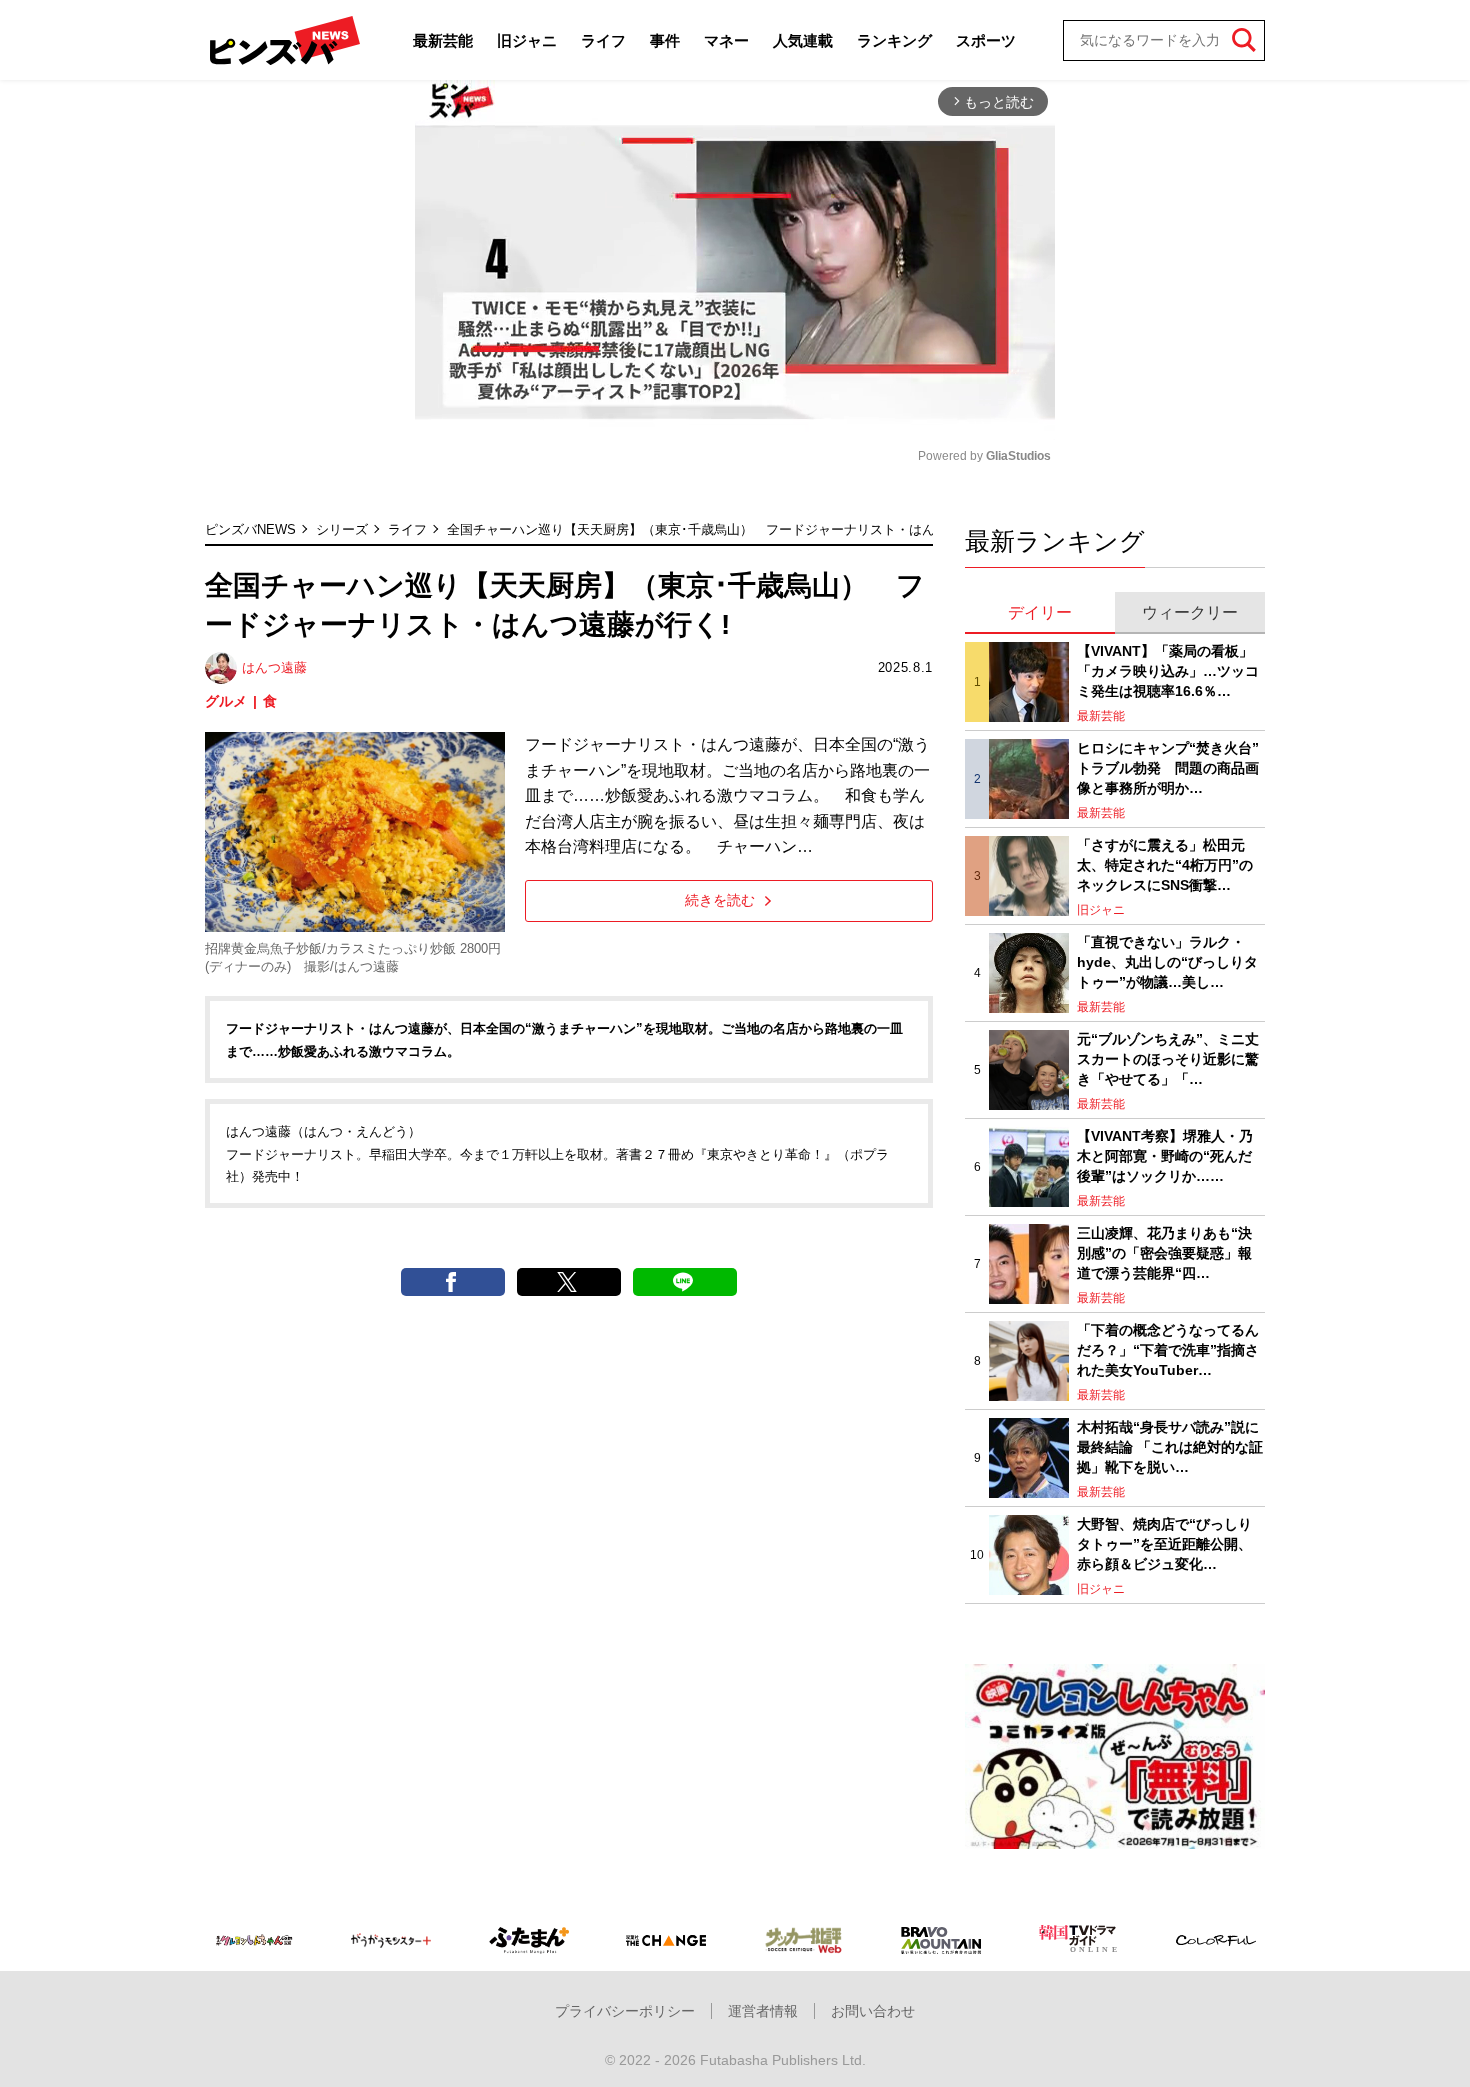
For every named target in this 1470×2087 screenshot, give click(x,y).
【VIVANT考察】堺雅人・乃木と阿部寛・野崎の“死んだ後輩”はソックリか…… (1165, 1155)
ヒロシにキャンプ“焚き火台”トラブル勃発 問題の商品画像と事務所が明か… (1168, 767)
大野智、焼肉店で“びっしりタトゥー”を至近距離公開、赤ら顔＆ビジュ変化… (1164, 1543)
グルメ (226, 701)
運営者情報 (763, 2011)
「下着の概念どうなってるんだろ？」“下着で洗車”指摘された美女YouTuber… (1168, 1349)
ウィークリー (1190, 612)
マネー (726, 40)
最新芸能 (443, 40)
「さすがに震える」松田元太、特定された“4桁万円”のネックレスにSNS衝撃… (1165, 864)
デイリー (1040, 612)
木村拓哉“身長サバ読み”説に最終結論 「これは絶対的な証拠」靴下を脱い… (1170, 1446)
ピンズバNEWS (250, 529)
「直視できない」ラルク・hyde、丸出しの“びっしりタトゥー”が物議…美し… (1167, 961)
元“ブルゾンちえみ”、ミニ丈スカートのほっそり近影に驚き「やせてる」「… (1168, 1058)
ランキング (894, 40)
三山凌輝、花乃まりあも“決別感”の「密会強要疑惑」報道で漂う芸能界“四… (1164, 1252)
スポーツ (986, 40)
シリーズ (342, 529)
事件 (665, 40)
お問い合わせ (873, 2011)
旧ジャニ (527, 40)
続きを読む (720, 900)
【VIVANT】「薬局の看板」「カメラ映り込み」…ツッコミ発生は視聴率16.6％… (1168, 670)
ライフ (603, 40)
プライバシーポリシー (625, 2011)
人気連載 (803, 40)
